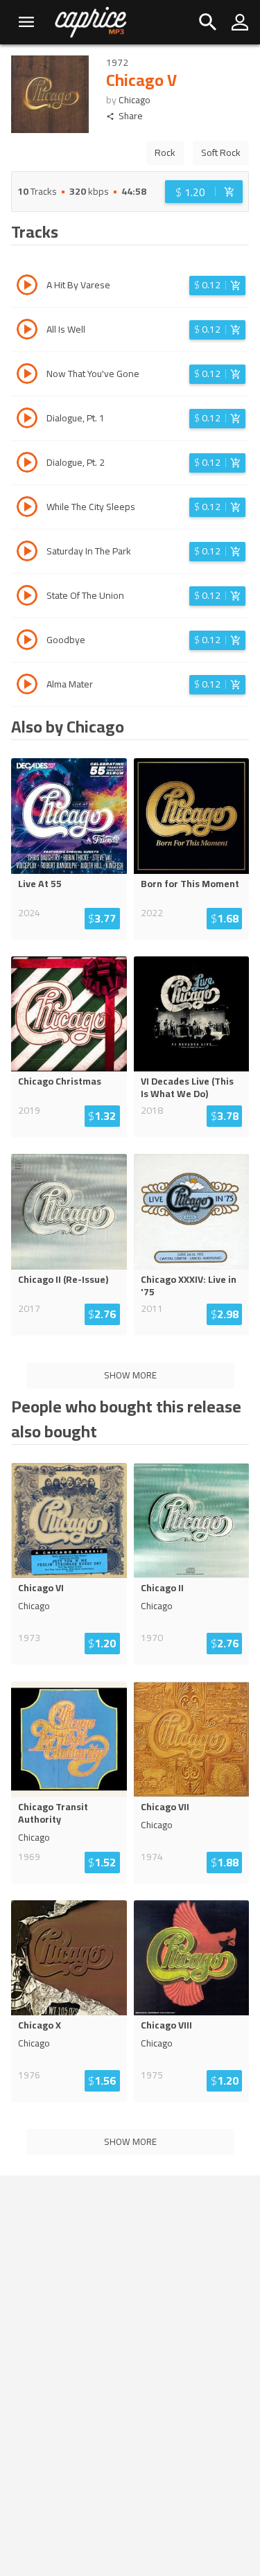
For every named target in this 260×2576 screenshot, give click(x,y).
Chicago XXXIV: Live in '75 (189, 1286)
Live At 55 (40, 884)
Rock (165, 152)
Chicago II (162, 1588)
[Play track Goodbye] (27, 642)
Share (131, 116)
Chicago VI (41, 1588)
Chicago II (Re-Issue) (63, 1279)
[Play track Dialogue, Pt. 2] (27, 464)
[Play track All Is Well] (27, 331)
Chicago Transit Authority (53, 1813)
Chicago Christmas (60, 1081)
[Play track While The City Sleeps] (27, 509)
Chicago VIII (166, 2025)
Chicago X (40, 2025)
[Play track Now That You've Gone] (27, 376)
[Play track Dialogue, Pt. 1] (27, 420)
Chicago (135, 100)
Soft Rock (221, 152)
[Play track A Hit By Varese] (27, 287)
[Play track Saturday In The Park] (27, 553)
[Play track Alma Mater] (27, 686)
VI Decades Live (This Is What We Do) (187, 1087)
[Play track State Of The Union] (27, 597)
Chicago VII (165, 1807)
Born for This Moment (190, 884)
